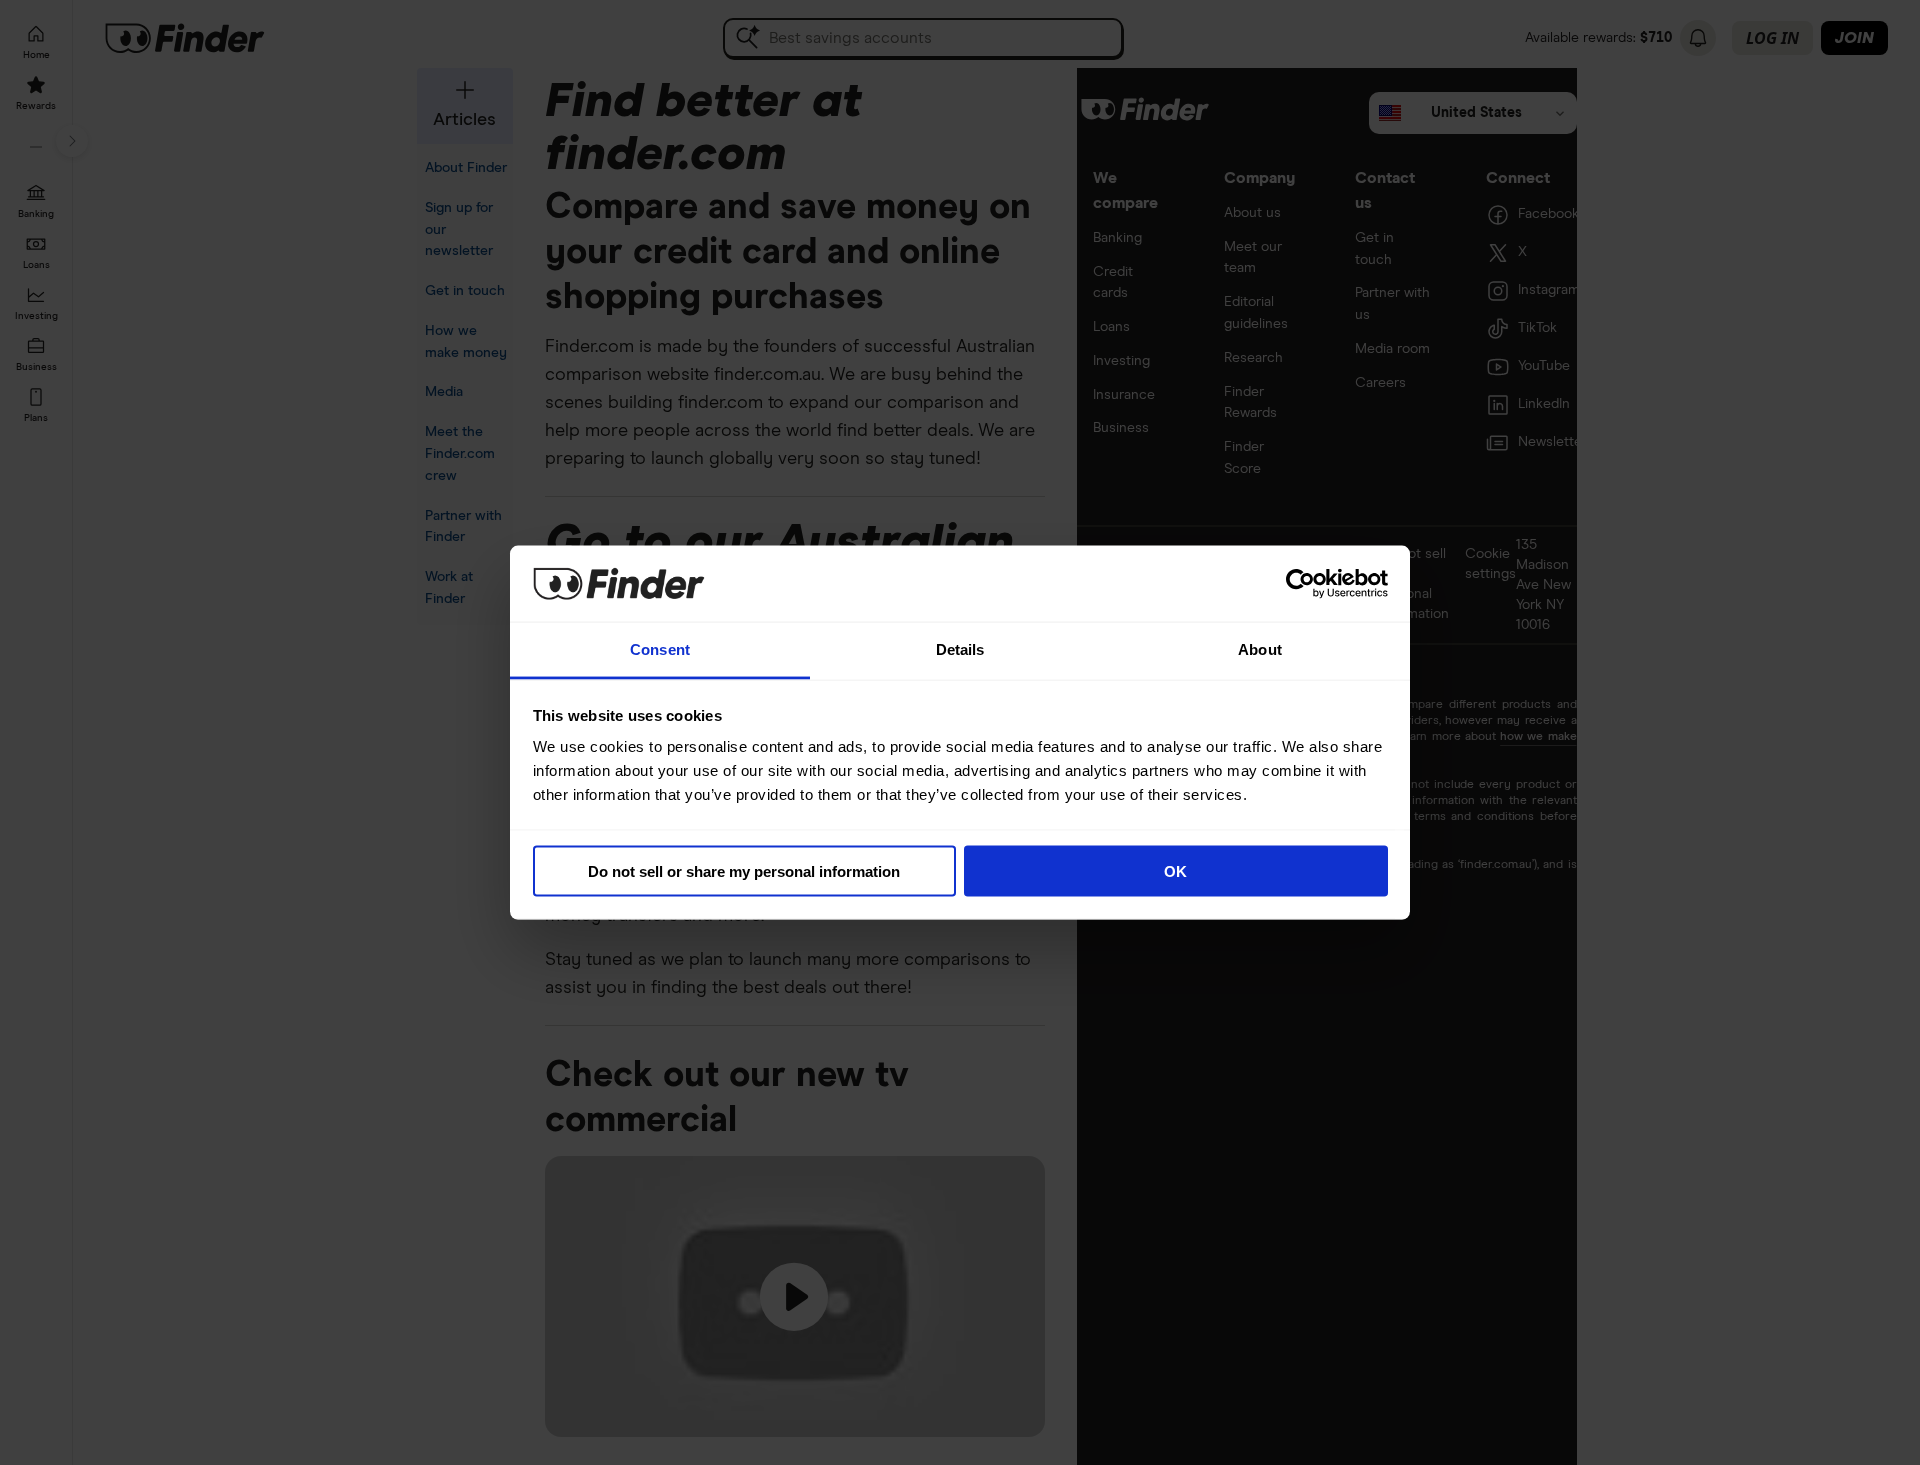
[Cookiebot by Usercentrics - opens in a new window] (1300, 583)
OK (1175, 870)
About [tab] (1260, 649)
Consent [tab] (660, 649)
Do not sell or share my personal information (744, 870)
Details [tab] (960, 649)
